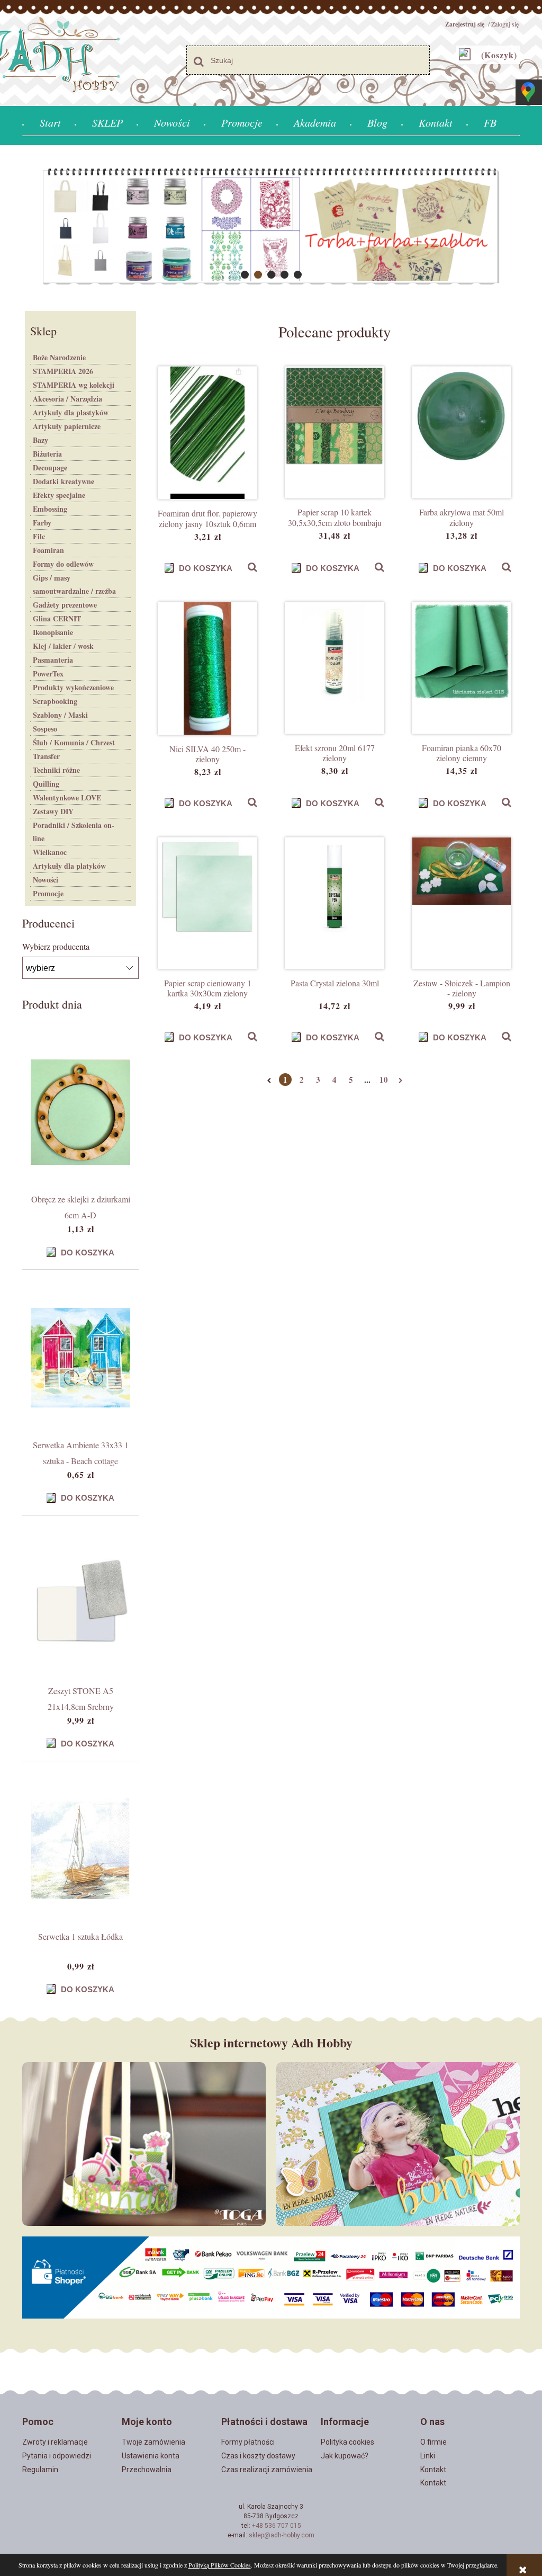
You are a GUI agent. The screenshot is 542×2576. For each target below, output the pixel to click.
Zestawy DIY (53, 811)
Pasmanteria (53, 660)
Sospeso (45, 729)
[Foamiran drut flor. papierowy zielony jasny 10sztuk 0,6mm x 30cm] (207, 433)
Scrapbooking (55, 701)
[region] (271, 227)
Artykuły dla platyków (69, 866)
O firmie (433, 2442)
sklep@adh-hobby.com (282, 2535)
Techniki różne (56, 770)
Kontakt (433, 2470)
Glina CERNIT (57, 618)
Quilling (46, 784)
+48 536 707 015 (277, 2526)
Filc (39, 536)
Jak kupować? (345, 2456)
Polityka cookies (347, 2442)
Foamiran (48, 550)
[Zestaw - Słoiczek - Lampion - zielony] (462, 903)
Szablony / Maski (60, 715)
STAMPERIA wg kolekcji (74, 385)
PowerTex (48, 674)
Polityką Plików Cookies (220, 2565)
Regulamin (40, 2470)
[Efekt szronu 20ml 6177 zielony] (335, 668)
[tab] (245, 275)
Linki (428, 2456)
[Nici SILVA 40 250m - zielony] (207, 668)
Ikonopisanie (53, 632)
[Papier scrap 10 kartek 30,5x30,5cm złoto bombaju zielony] (335, 432)
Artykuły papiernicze (67, 426)
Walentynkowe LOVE (67, 797)
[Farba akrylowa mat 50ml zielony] (462, 432)
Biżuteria (47, 454)
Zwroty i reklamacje (55, 2442)
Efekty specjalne (59, 495)
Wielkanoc (50, 852)
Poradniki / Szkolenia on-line (74, 832)
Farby (42, 523)
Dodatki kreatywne (64, 481)
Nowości (46, 880)
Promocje (48, 893)
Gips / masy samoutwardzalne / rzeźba (74, 584)
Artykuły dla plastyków (71, 412)
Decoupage (50, 467)
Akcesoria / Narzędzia (67, 399)
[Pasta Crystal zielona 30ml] (335, 903)
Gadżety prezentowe (65, 605)
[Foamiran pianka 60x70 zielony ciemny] (462, 668)
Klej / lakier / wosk (63, 646)
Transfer (46, 756)
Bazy (40, 440)
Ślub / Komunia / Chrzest (74, 742)
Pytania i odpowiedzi (57, 2456)
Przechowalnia (147, 2470)
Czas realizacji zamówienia (267, 2470)
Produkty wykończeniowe (73, 687)
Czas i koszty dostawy (258, 2456)
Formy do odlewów (63, 564)
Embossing (50, 509)
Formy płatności (248, 2442)
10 (384, 1080)
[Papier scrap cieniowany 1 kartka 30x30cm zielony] (207, 903)
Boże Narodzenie (59, 357)
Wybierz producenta (56, 947)
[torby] (271, 227)
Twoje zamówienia (153, 2442)
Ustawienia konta (151, 2456)
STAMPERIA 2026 (63, 371)
